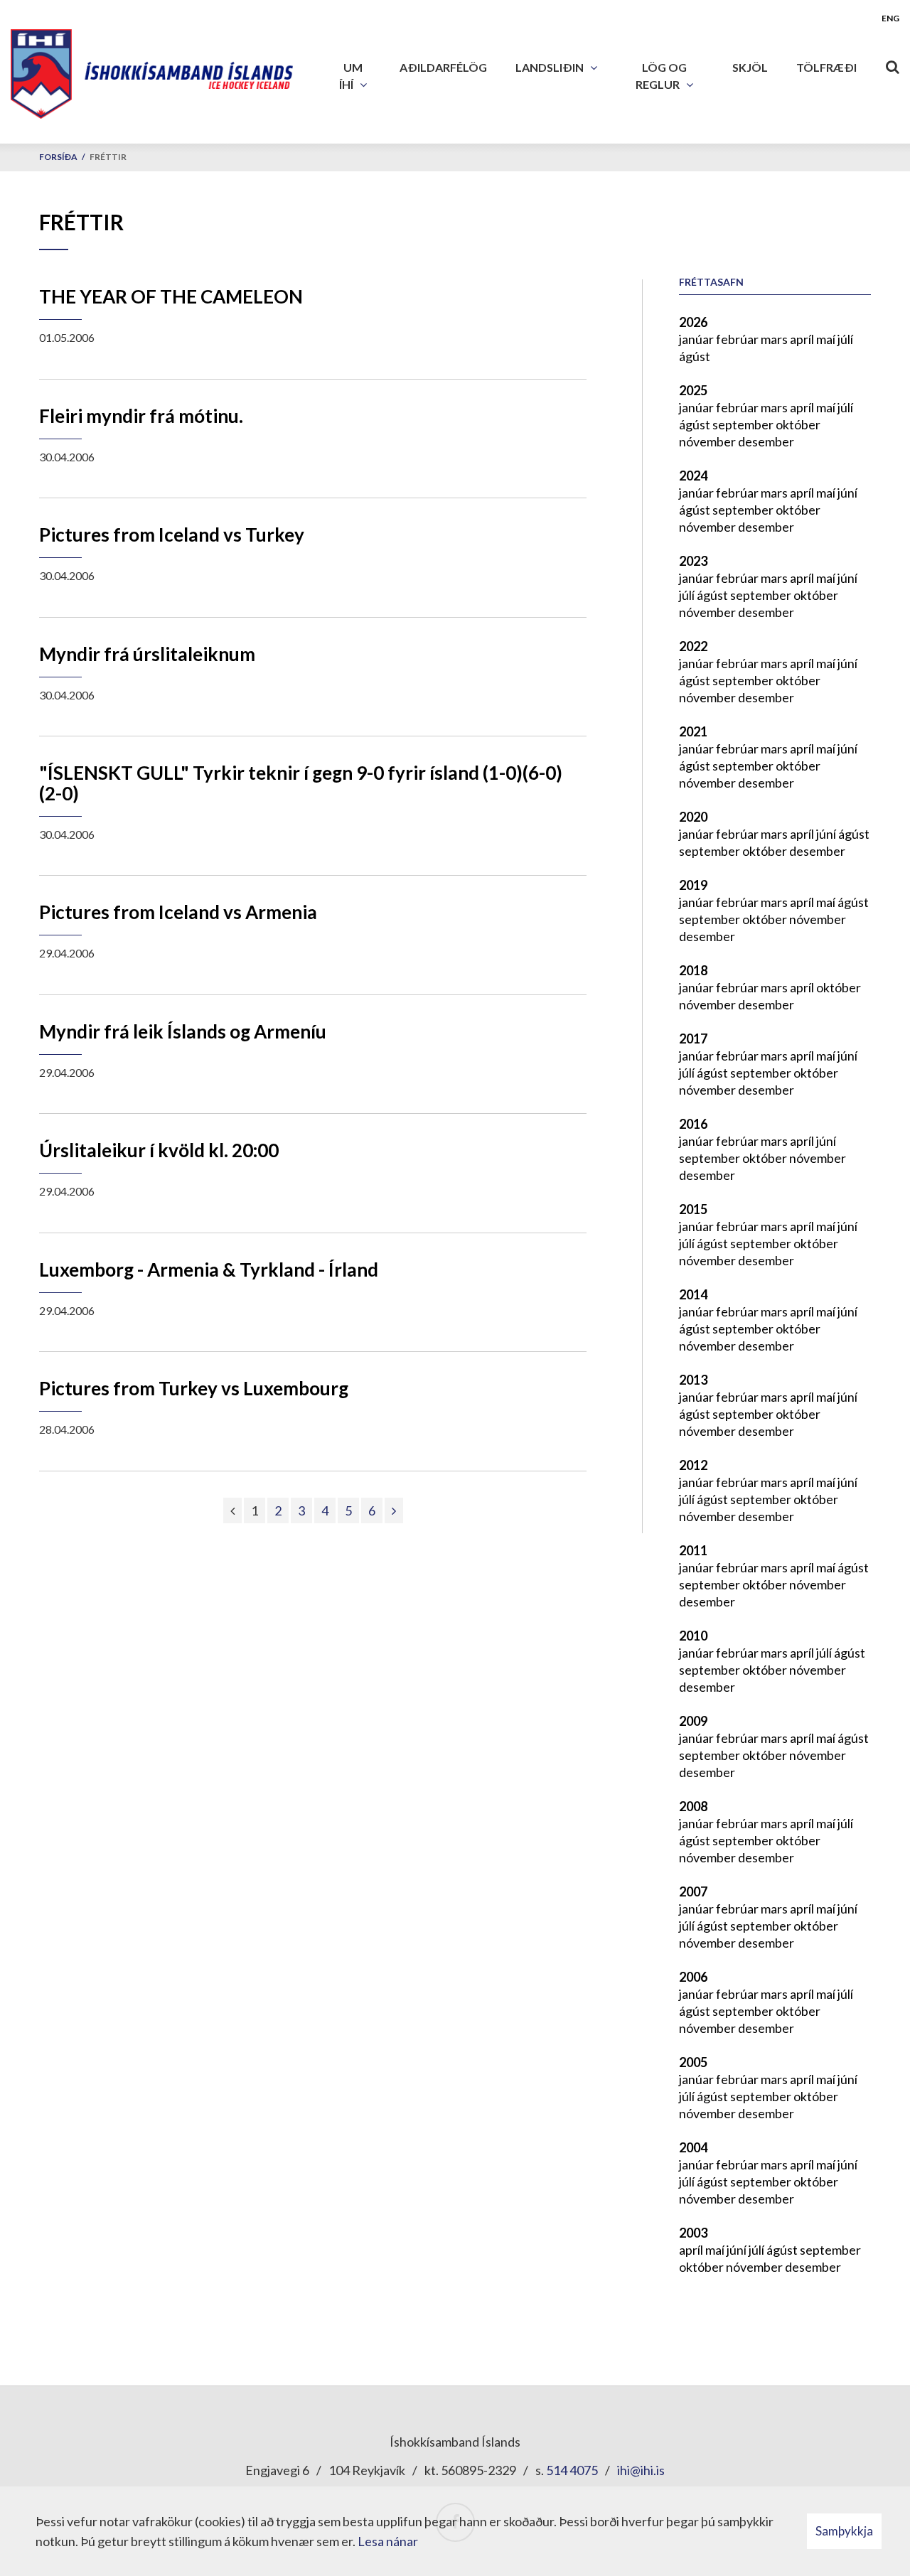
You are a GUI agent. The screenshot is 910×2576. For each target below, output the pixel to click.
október (798, 424)
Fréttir (108, 157)
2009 (693, 1721)
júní (847, 493)
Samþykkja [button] (844, 2531)
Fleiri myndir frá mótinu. (141, 416)
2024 (693, 476)
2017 (693, 1039)
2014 (693, 1294)
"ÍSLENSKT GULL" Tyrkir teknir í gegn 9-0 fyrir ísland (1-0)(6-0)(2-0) (301, 783)
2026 (693, 322)
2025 (693, 390)
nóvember (708, 441)
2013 (693, 1380)
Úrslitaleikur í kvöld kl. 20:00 (159, 1150)
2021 (693, 731)
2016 (693, 1124)
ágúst (695, 356)
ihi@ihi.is (641, 2470)
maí (827, 339)
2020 (693, 817)
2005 (693, 2062)
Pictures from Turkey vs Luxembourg (194, 1388)
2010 (693, 1636)
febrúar (738, 339)
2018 (693, 970)
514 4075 (572, 2470)
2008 (693, 1806)
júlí (845, 339)
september (744, 424)
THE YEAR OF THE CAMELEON (171, 296)
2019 (693, 885)
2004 (693, 2147)
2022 (693, 646)
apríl (803, 339)
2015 (693, 1209)
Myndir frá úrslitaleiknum (147, 654)
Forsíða (58, 157)
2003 (693, 2233)
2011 (693, 1550)
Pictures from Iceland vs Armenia (178, 912)
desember (766, 441)
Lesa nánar (388, 2541)
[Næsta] (394, 1510)
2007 (693, 1891)
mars (775, 339)
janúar (697, 339)
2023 (693, 561)
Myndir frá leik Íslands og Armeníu (183, 1031)
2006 (693, 1977)
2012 (693, 1465)
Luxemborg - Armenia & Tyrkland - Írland (209, 1270)
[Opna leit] (892, 64)
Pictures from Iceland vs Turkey (172, 535)
